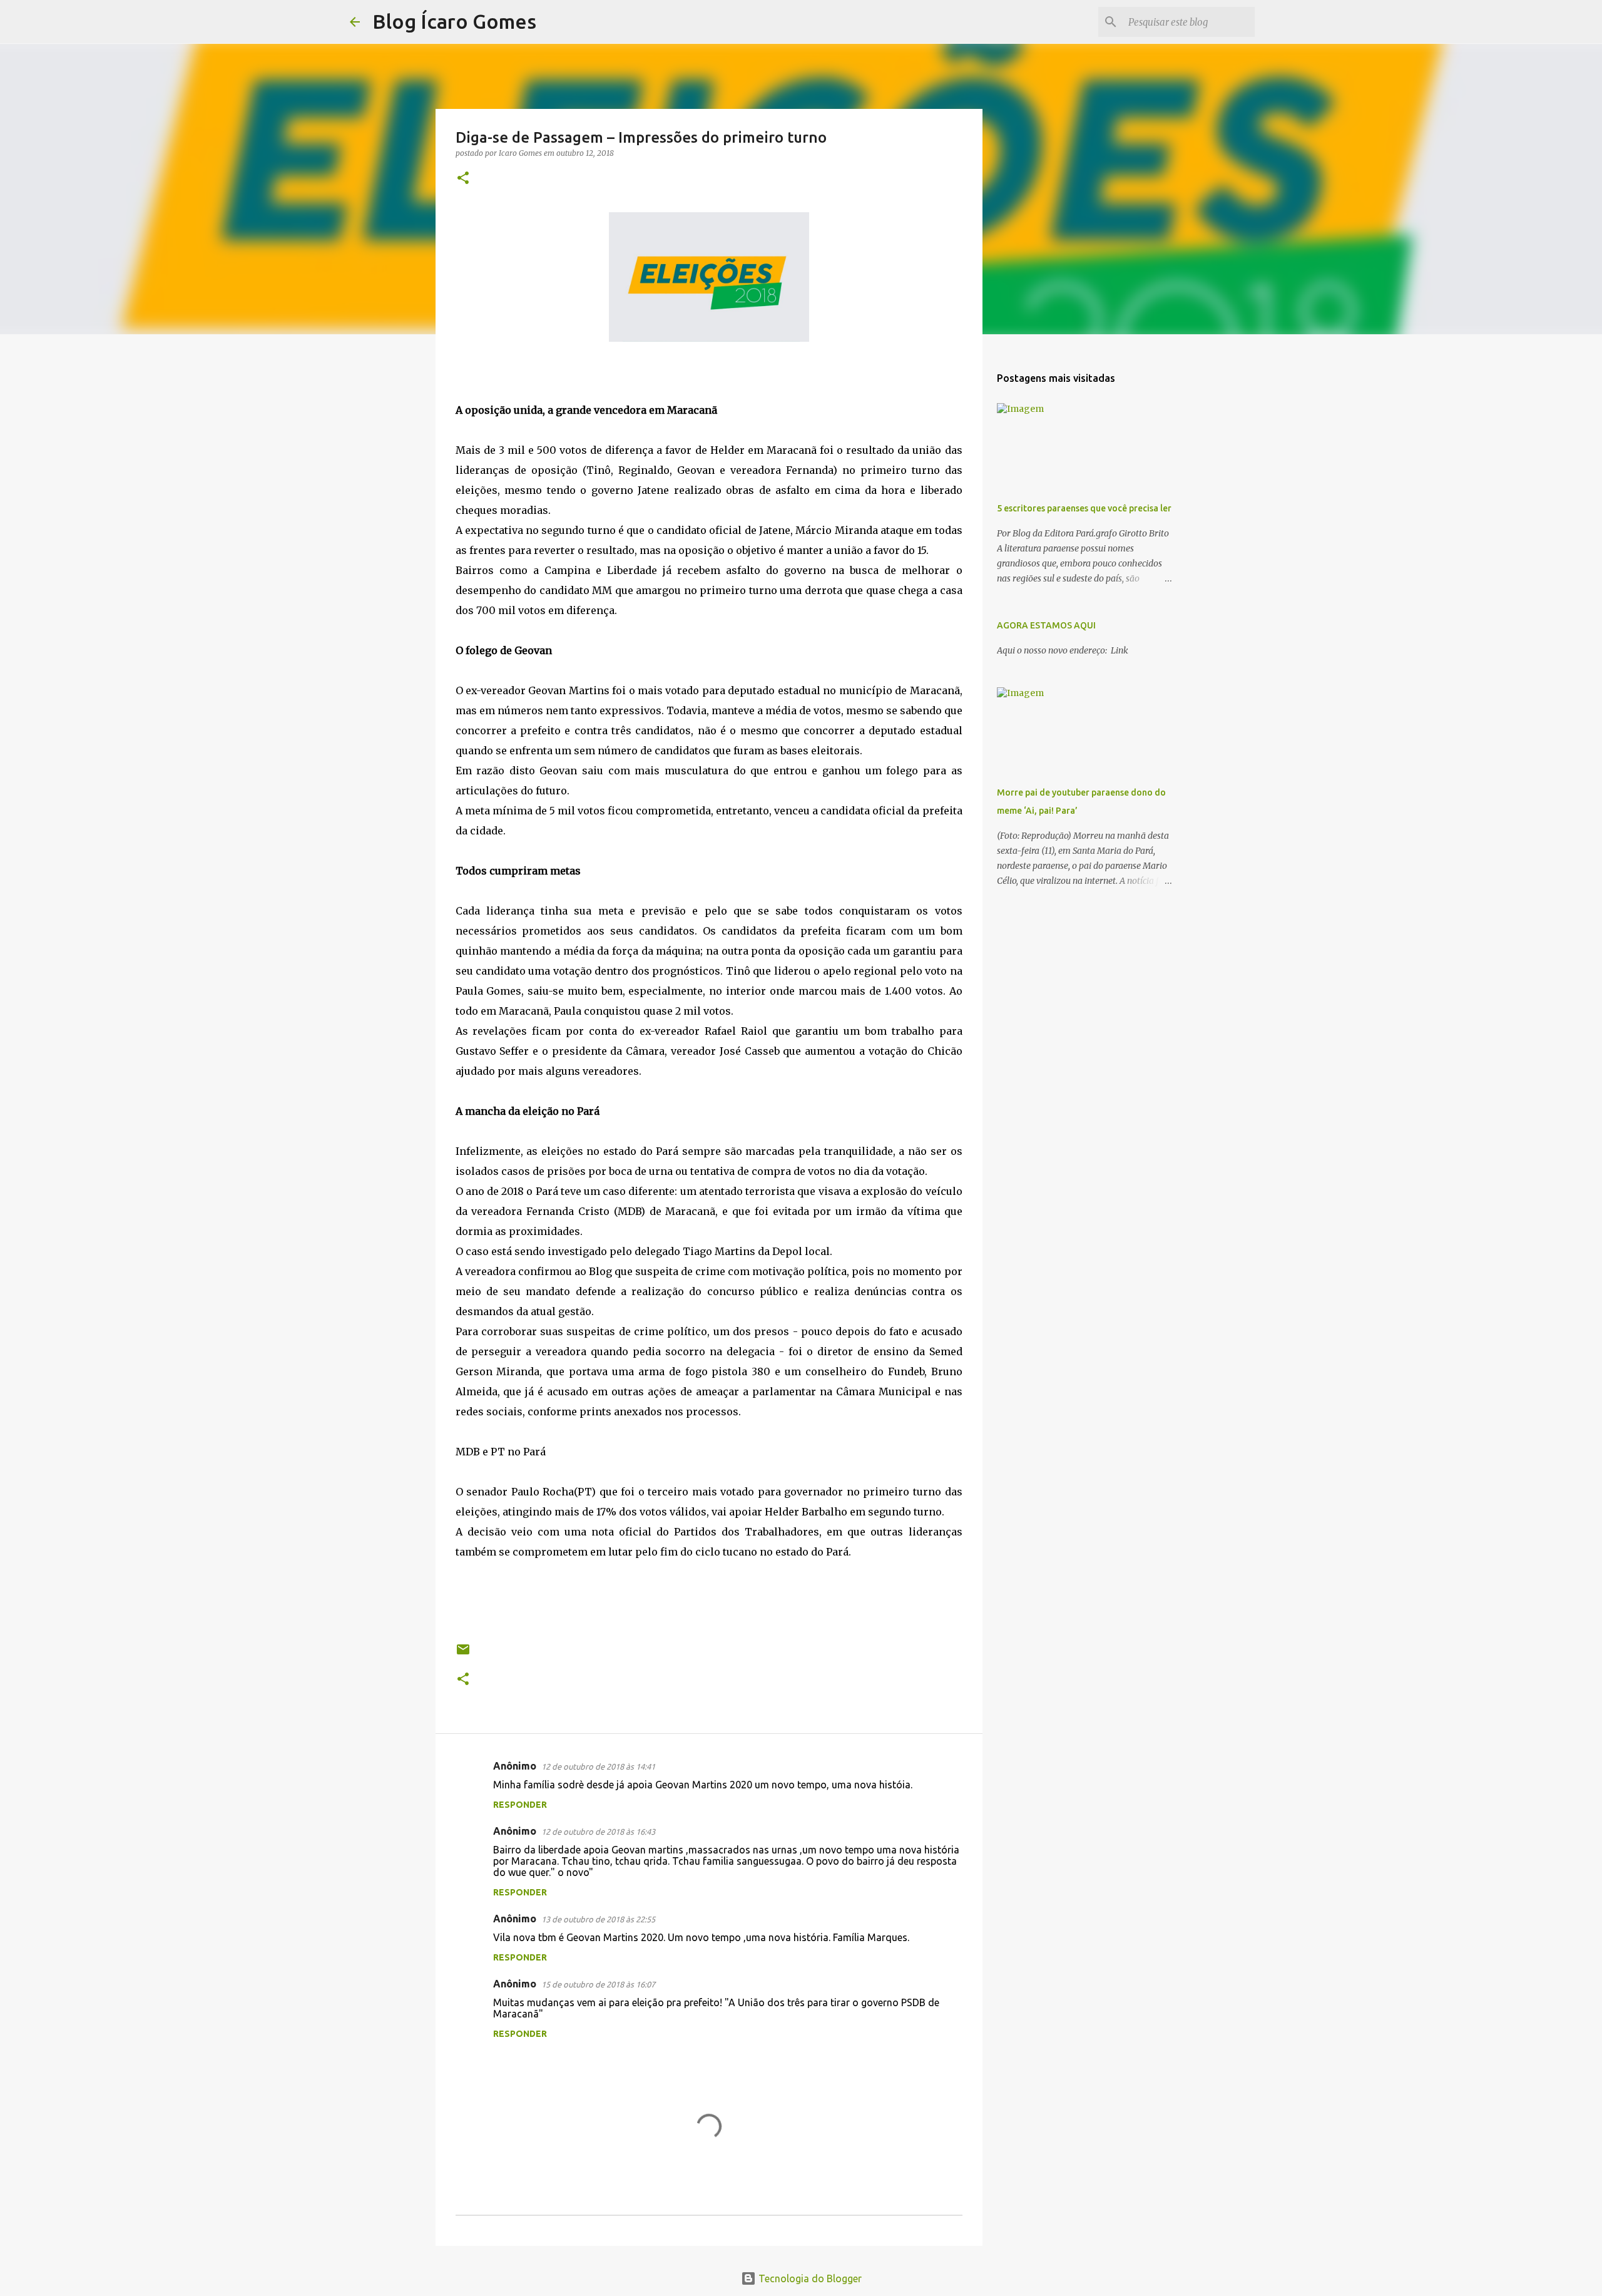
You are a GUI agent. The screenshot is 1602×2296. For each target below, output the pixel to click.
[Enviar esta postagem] (463, 1654)
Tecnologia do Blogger (809, 2278)
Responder (520, 1805)
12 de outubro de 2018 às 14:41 (598, 1766)
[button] (463, 179)
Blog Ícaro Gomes (454, 21)
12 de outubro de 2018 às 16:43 (598, 1832)
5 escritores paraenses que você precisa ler (1084, 508)
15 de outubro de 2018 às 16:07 (598, 1984)
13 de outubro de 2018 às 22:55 (598, 1919)
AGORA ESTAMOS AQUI (1046, 625)
